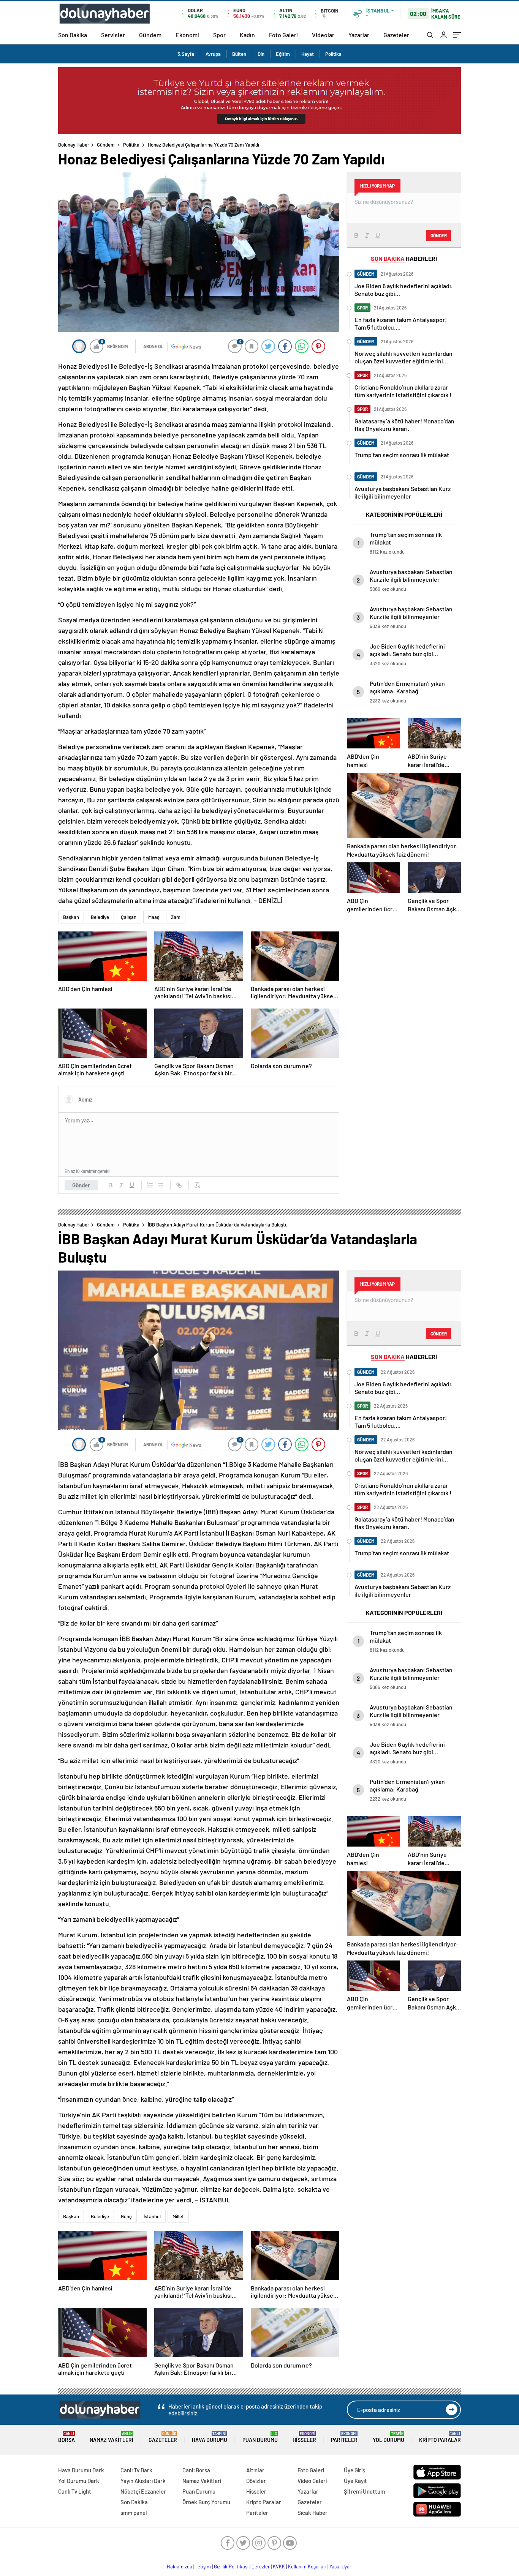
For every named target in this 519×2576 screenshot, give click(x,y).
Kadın (247, 35)
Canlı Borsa (196, 2470)
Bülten (239, 54)
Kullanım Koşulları (307, 2567)
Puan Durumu (260, 2437)
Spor (219, 35)
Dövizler (256, 2481)
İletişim (203, 2567)
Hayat (308, 54)
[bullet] (161, 1185)
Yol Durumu (388, 2437)
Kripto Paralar (440, 2437)
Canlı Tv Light (75, 2491)
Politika (333, 54)
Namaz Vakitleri (112, 2437)
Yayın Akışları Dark (143, 2481)
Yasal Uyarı (341, 2567)
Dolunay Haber (74, 145)
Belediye (100, 917)
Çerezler (261, 2567)
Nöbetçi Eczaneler (143, 2491)
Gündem (150, 35)
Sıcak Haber (313, 2513)
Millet (178, 2216)
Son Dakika (73, 35)
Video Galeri (312, 2481)
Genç (126, 2216)
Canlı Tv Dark (136, 2470)
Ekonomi (187, 35)
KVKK (279, 2567)
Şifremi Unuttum (364, 2491)
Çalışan (129, 917)
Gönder (81, 1185)
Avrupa (213, 54)
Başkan (71, 917)
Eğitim (283, 54)
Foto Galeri (283, 35)
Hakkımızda (180, 2567)
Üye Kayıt (355, 2481)
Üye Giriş (354, 2470)
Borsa (66, 2437)
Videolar (323, 35)
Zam (176, 917)
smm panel (134, 2513)
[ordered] (150, 1185)
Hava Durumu (210, 2437)
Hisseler (304, 2437)
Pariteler (344, 2437)
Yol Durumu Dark (79, 2481)
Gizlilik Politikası (231, 2567)
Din (261, 54)
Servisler (113, 35)
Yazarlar (359, 35)
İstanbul (152, 2216)
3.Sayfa (186, 54)
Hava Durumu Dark (81, 2470)
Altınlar (255, 2470)
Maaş (154, 917)
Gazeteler (396, 35)
